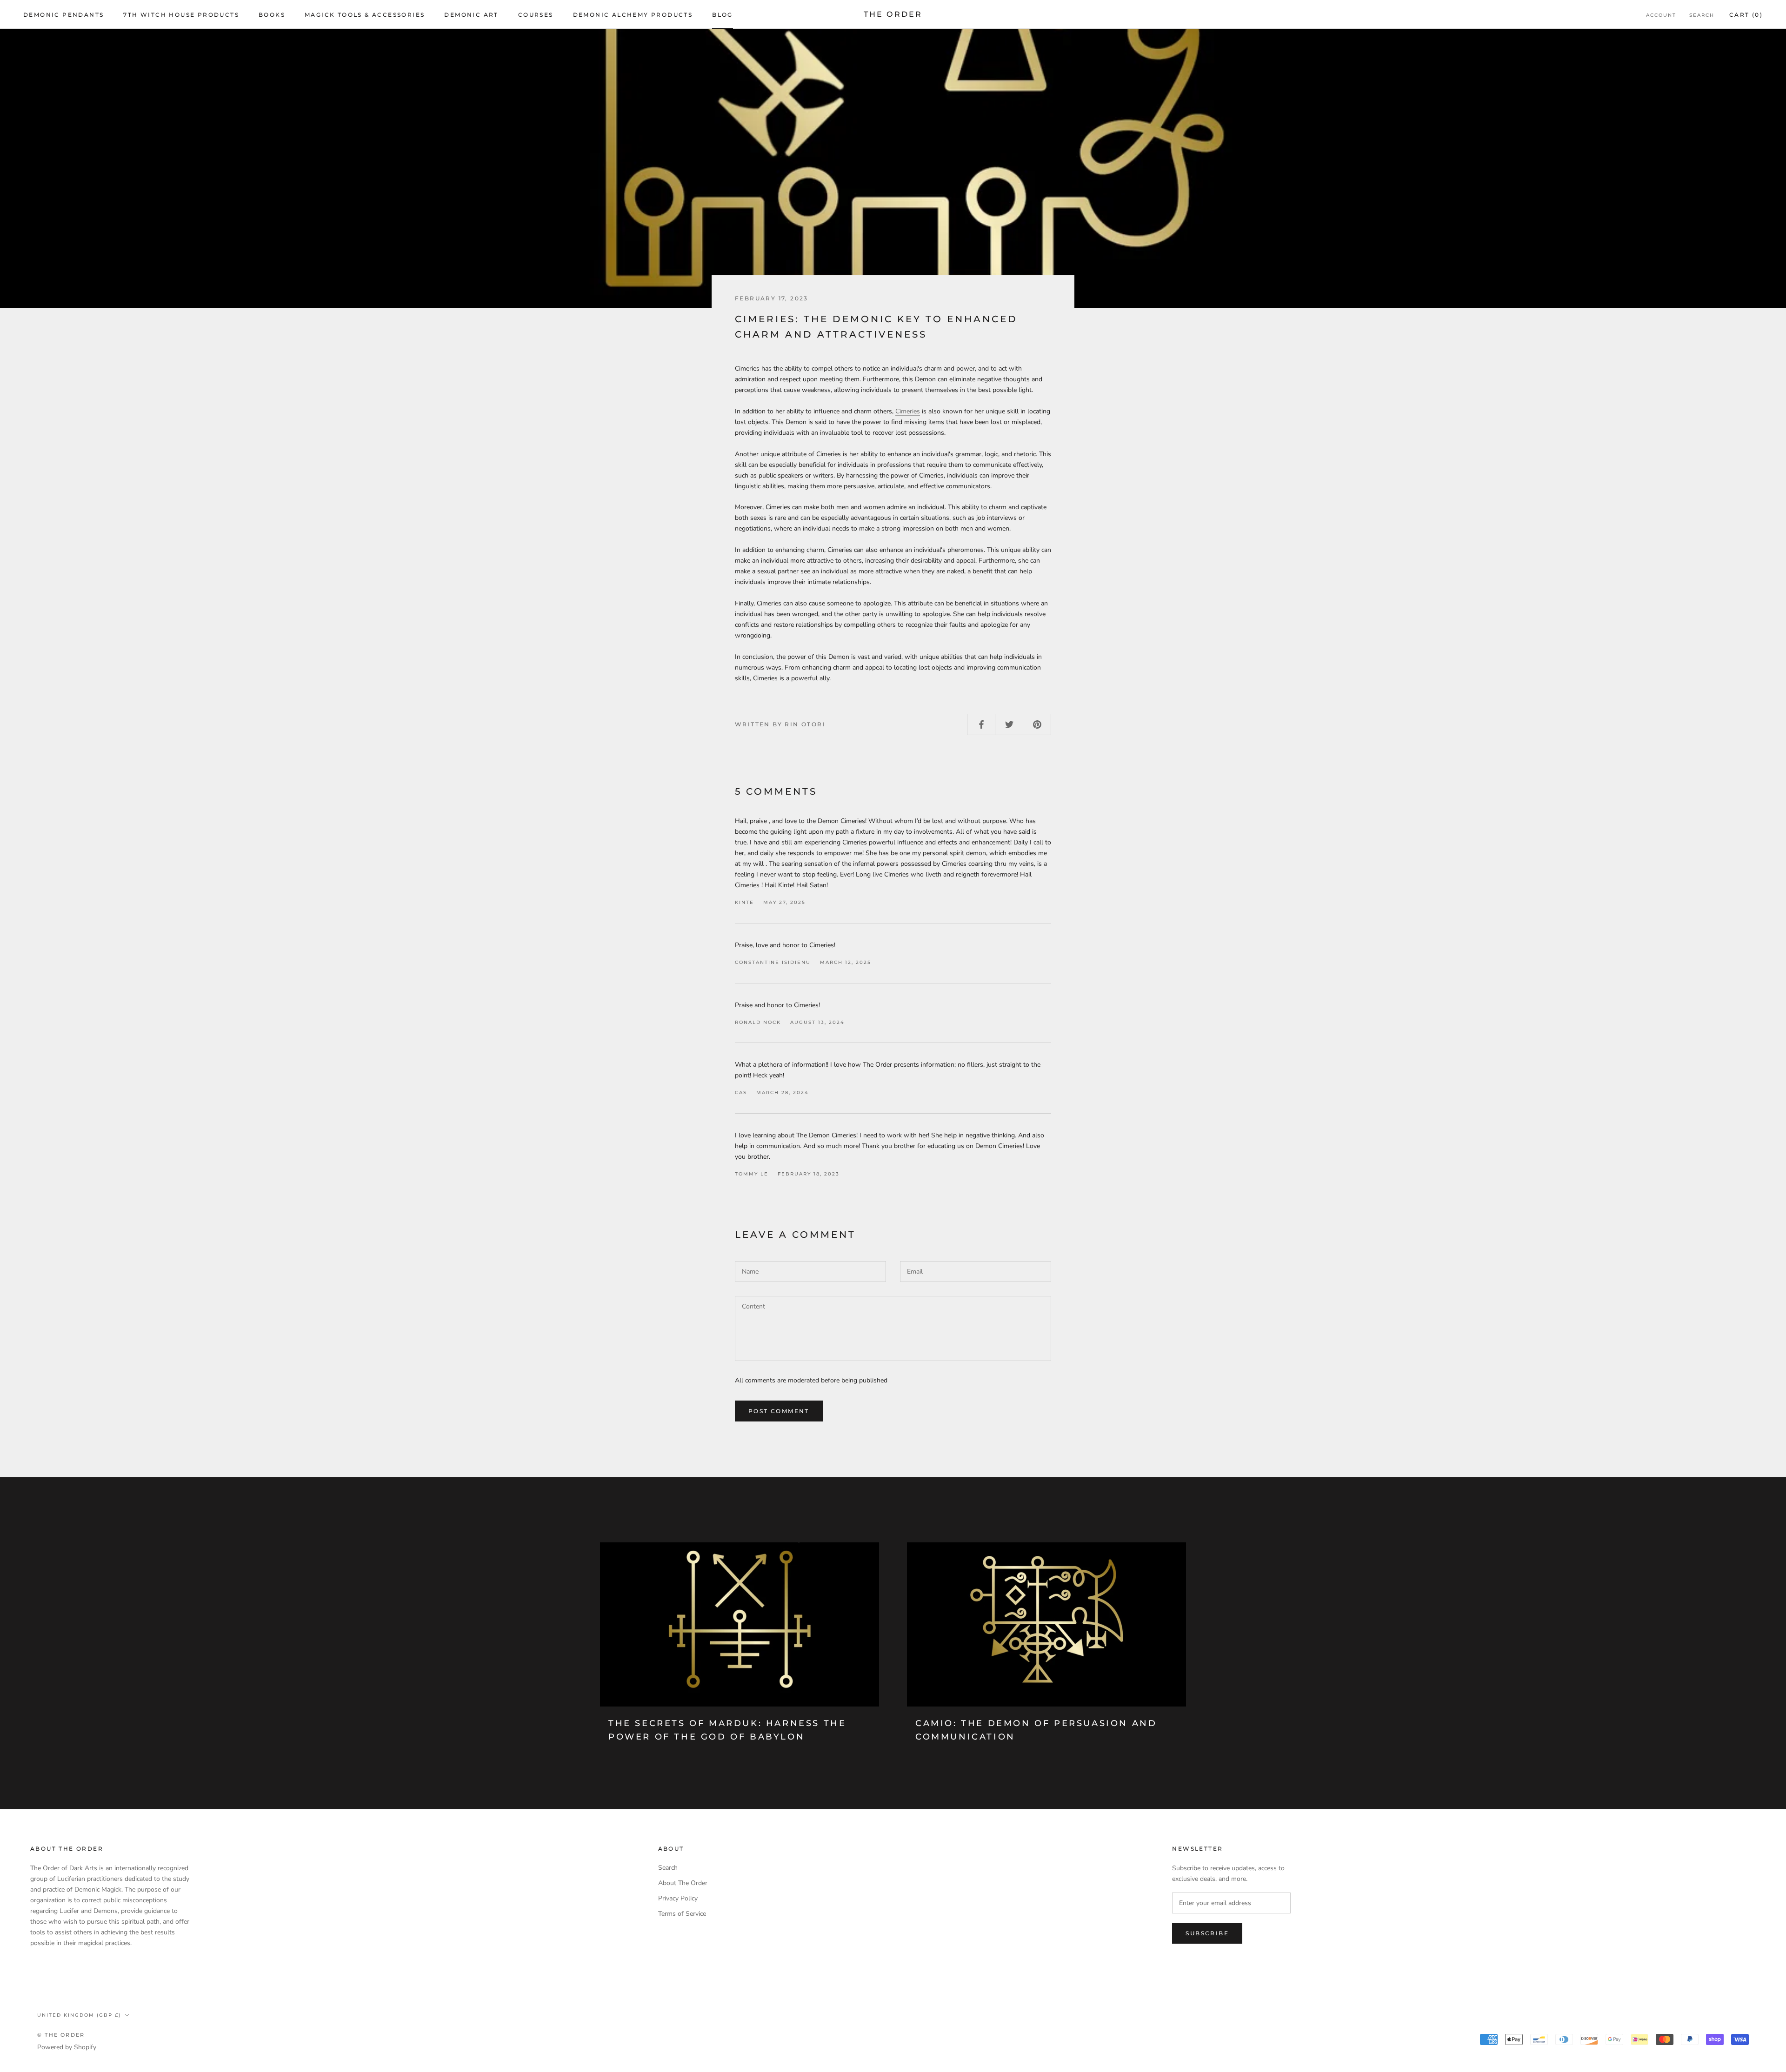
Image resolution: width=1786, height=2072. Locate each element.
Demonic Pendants (63, 15)
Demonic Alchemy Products (633, 15)
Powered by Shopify (67, 2047)
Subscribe (1207, 1933)
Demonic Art (471, 15)
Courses (536, 15)
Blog (723, 15)
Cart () (1746, 15)
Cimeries (908, 411)
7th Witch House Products (181, 15)
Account (1661, 15)
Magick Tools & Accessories (365, 15)
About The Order (683, 1883)
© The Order (61, 2035)
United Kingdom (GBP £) (79, 2015)
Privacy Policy (678, 1898)
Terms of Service (682, 1914)
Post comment (779, 1411)
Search (1702, 15)
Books (272, 15)
